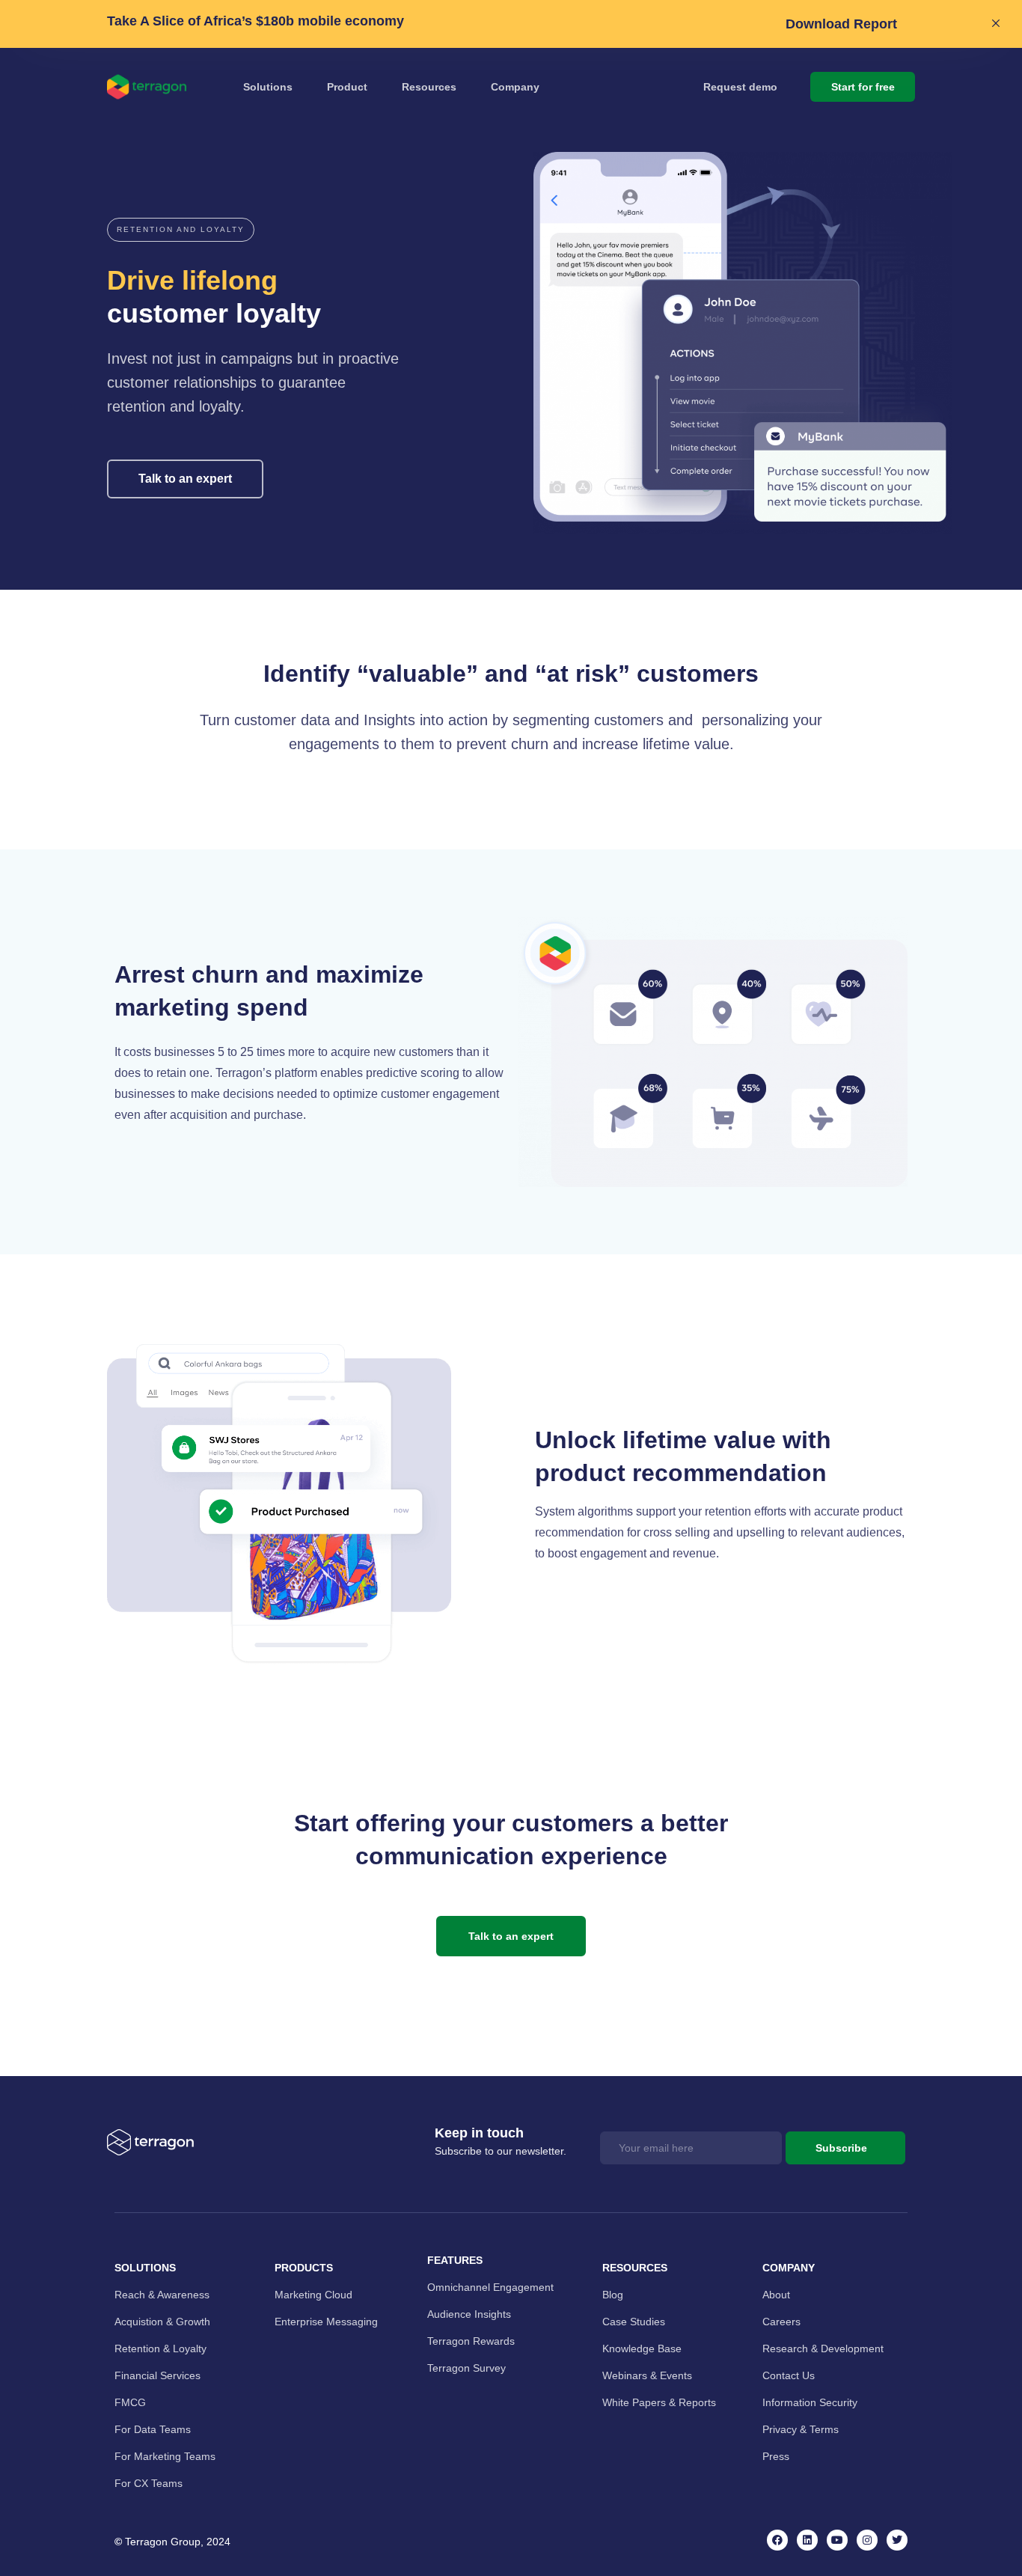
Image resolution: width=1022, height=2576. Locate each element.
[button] (181, 230)
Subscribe (841, 2148)
